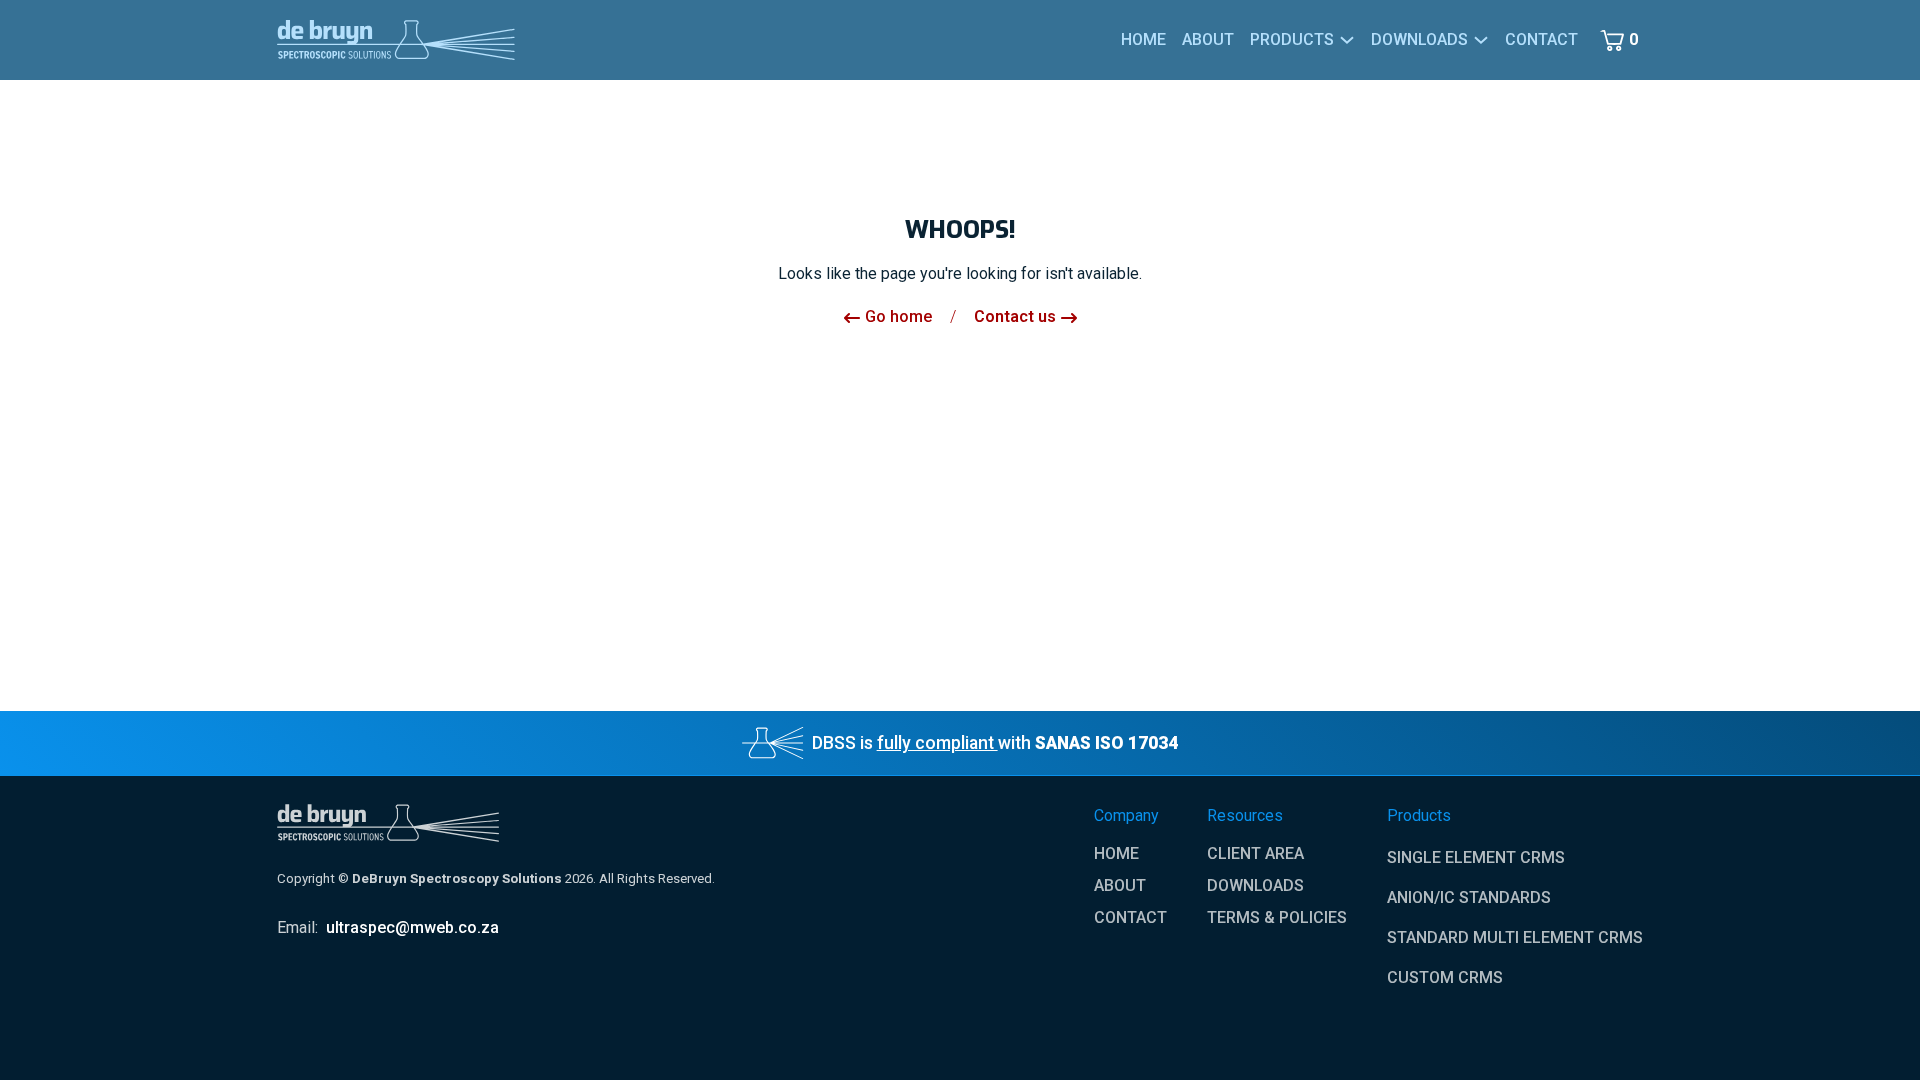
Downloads (1255, 886)
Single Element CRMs (1476, 857)
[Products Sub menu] (1347, 40)
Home (1143, 39)
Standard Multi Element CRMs (1515, 937)
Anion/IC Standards (1469, 897)
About (1208, 39)
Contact (1541, 39)
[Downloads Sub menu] (1481, 40)
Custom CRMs (1445, 977)
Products (1292, 39)
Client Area (1255, 854)
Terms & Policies (1277, 918)
